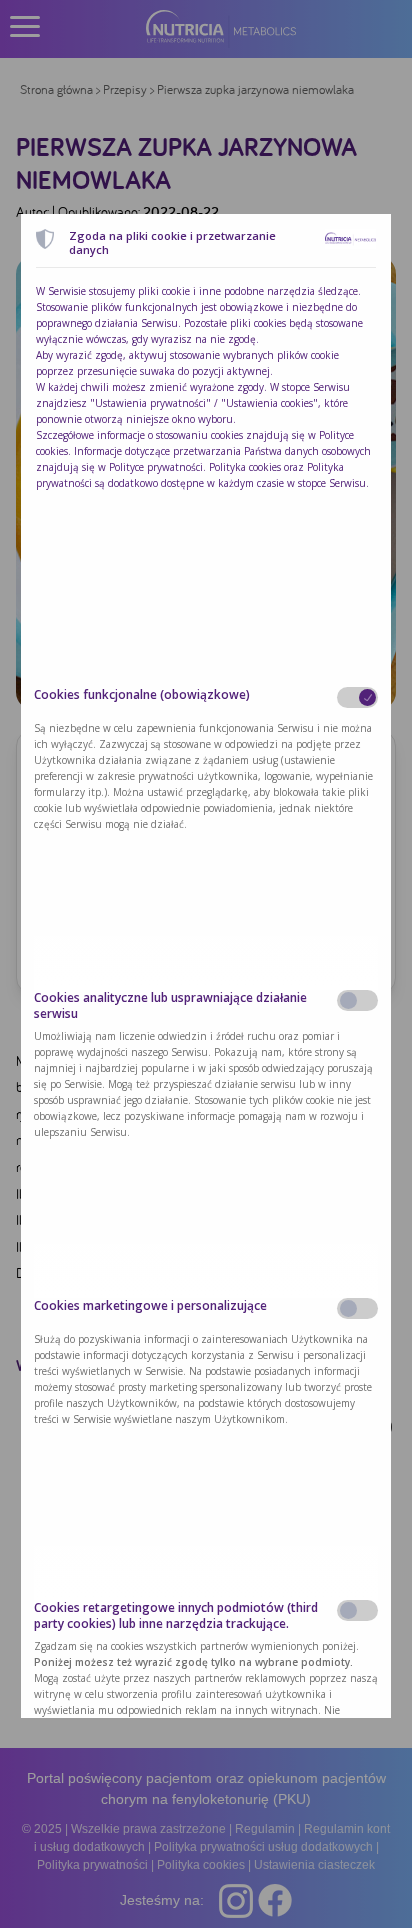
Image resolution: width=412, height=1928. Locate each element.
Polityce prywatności (156, 467)
